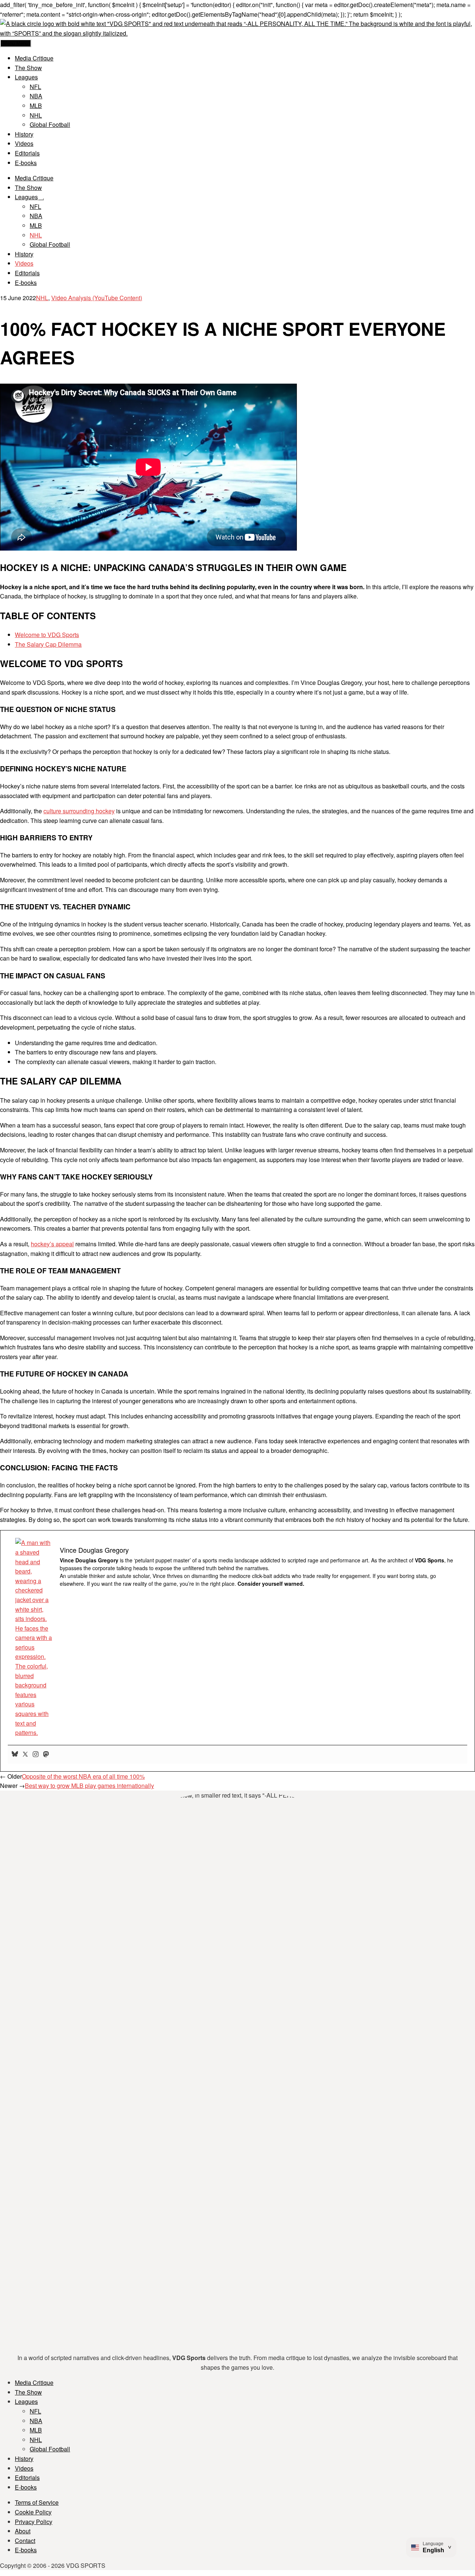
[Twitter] (25, 1755)
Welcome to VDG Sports (47, 635)
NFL (35, 87)
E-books (26, 163)
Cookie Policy (33, 2512)
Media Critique (34, 58)
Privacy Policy (34, 2522)
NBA (36, 96)
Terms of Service (37, 2502)
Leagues (26, 77)
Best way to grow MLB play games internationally (89, 1786)
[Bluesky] (15, 1755)
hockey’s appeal (52, 1244)
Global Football (50, 124)
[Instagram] (36, 1755)
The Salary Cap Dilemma (48, 644)
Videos (24, 143)
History (24, 134)
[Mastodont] (46, 1755)
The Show (28, 68)
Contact (25, 2541)
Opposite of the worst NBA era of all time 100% (83, 1776)
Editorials (27, 153)
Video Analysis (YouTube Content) (97, 298)
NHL (36, 115)
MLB (36, 106)
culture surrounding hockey (79, 811)
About (23, 2531)
